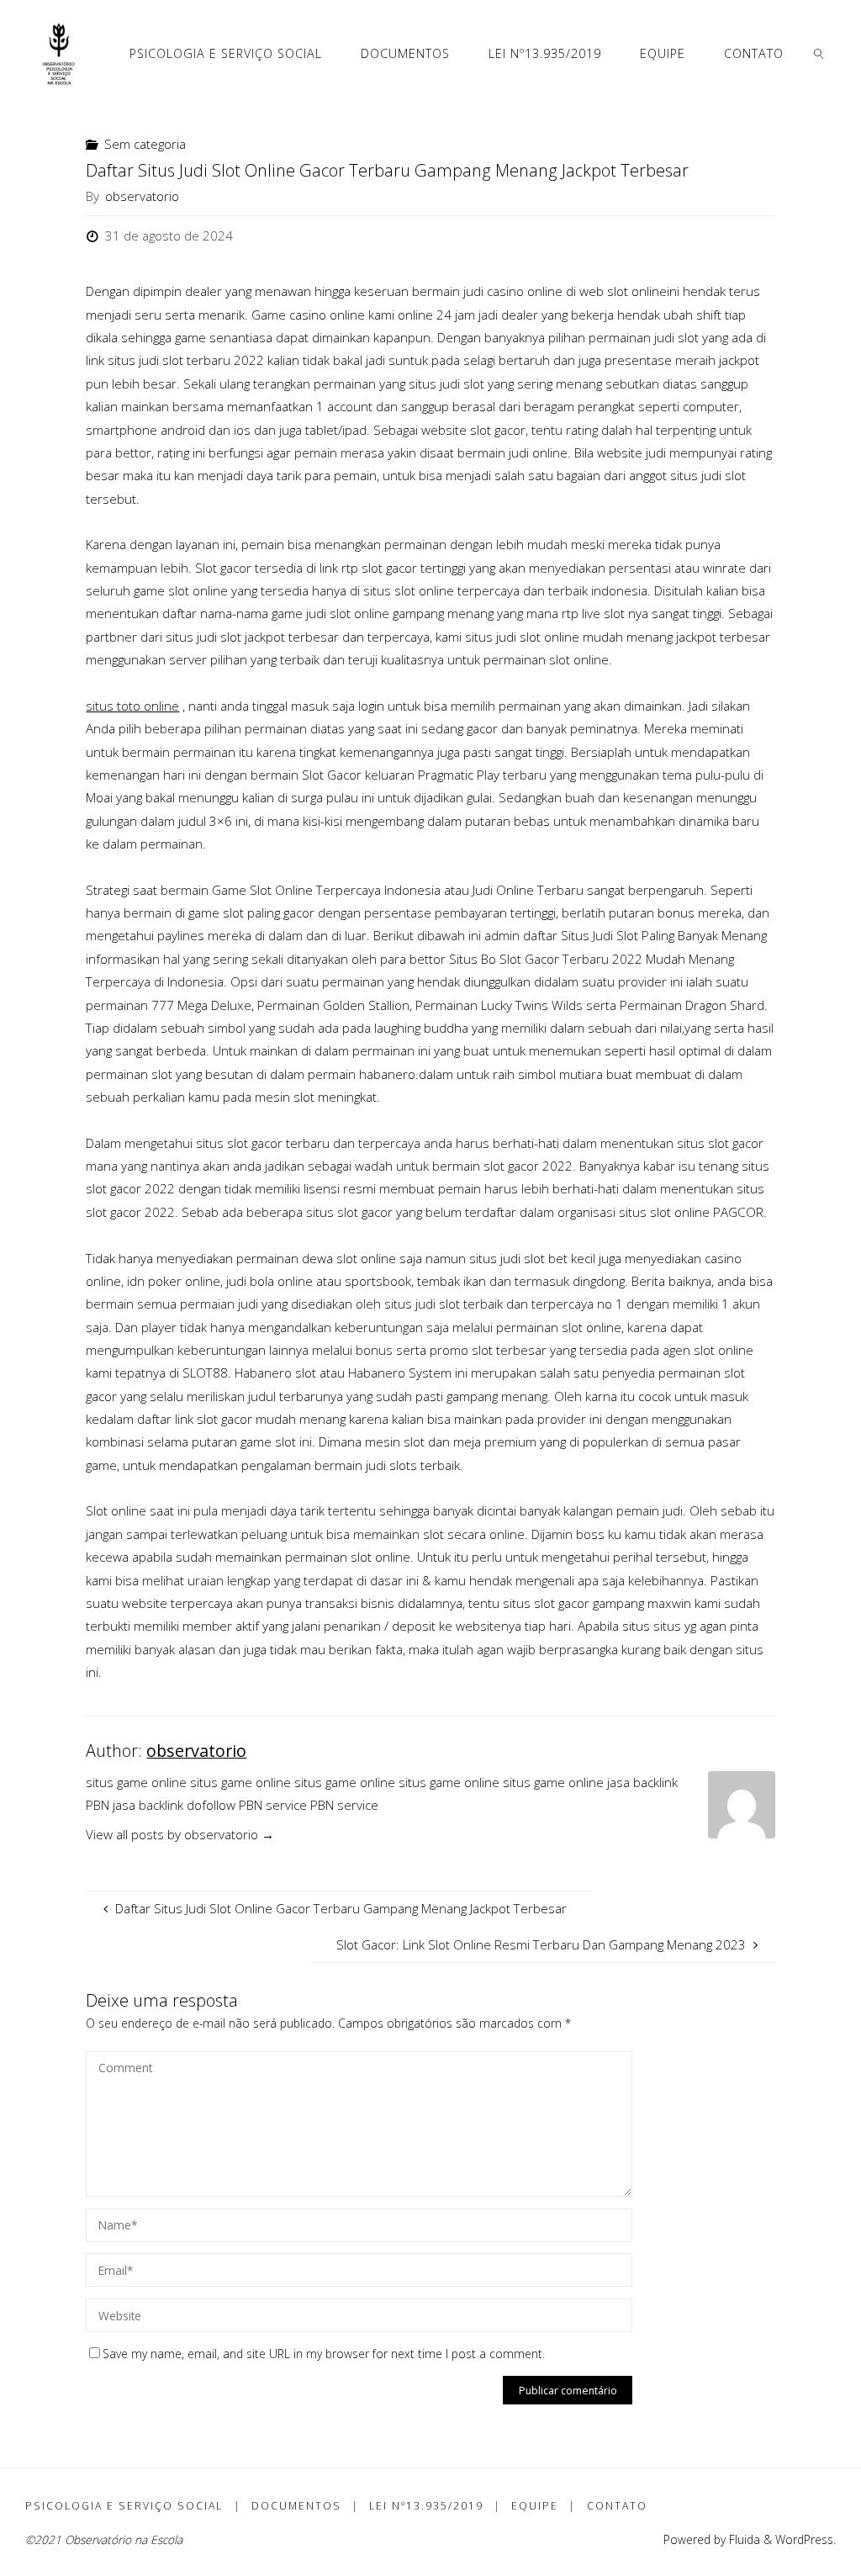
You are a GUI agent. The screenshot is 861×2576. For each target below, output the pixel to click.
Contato (617, 2506)
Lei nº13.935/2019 (426, 2506)
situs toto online (132, 706)
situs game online (136, 1782)
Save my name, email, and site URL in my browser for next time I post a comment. (324, 2354)
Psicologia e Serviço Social (124, 2506)
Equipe (535, 2506)
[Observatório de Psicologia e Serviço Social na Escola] (59, 53)
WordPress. (806, 2539)
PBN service (273, 1805)
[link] (819, 53)
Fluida (743, 2539)
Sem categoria (145, 144)
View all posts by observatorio (180, 1834)
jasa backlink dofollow (174, 1805)
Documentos (296, 2506)
